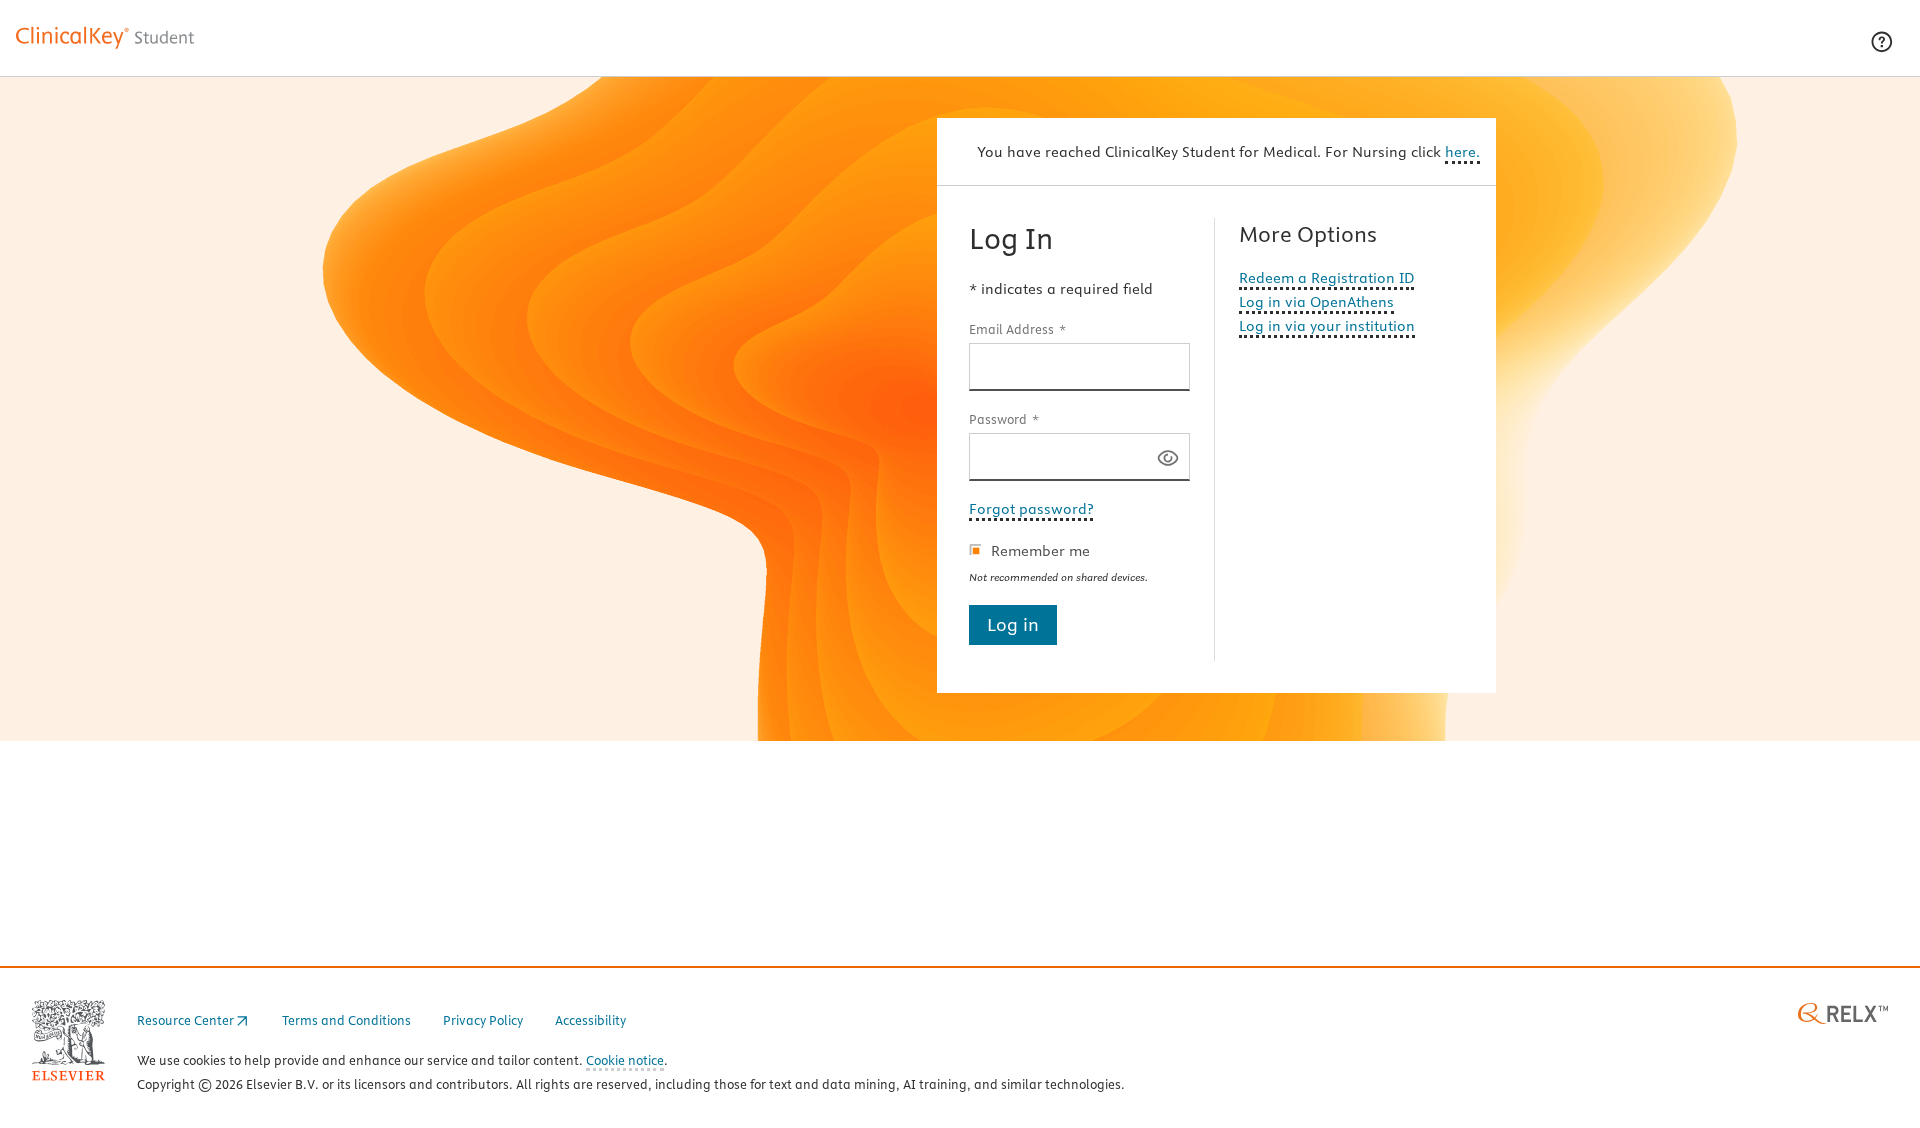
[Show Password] (1168, 456)
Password (998, 419)
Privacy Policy (483, 1020)
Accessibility (590, 1020)
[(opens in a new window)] (1843, 1012)
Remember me (1040, 551)
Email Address (1011, 329)
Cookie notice (625, 1061)
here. (1462, 152)
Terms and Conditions (346, 1020)
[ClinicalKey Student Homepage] (106, 48)
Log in (1013, 624)
